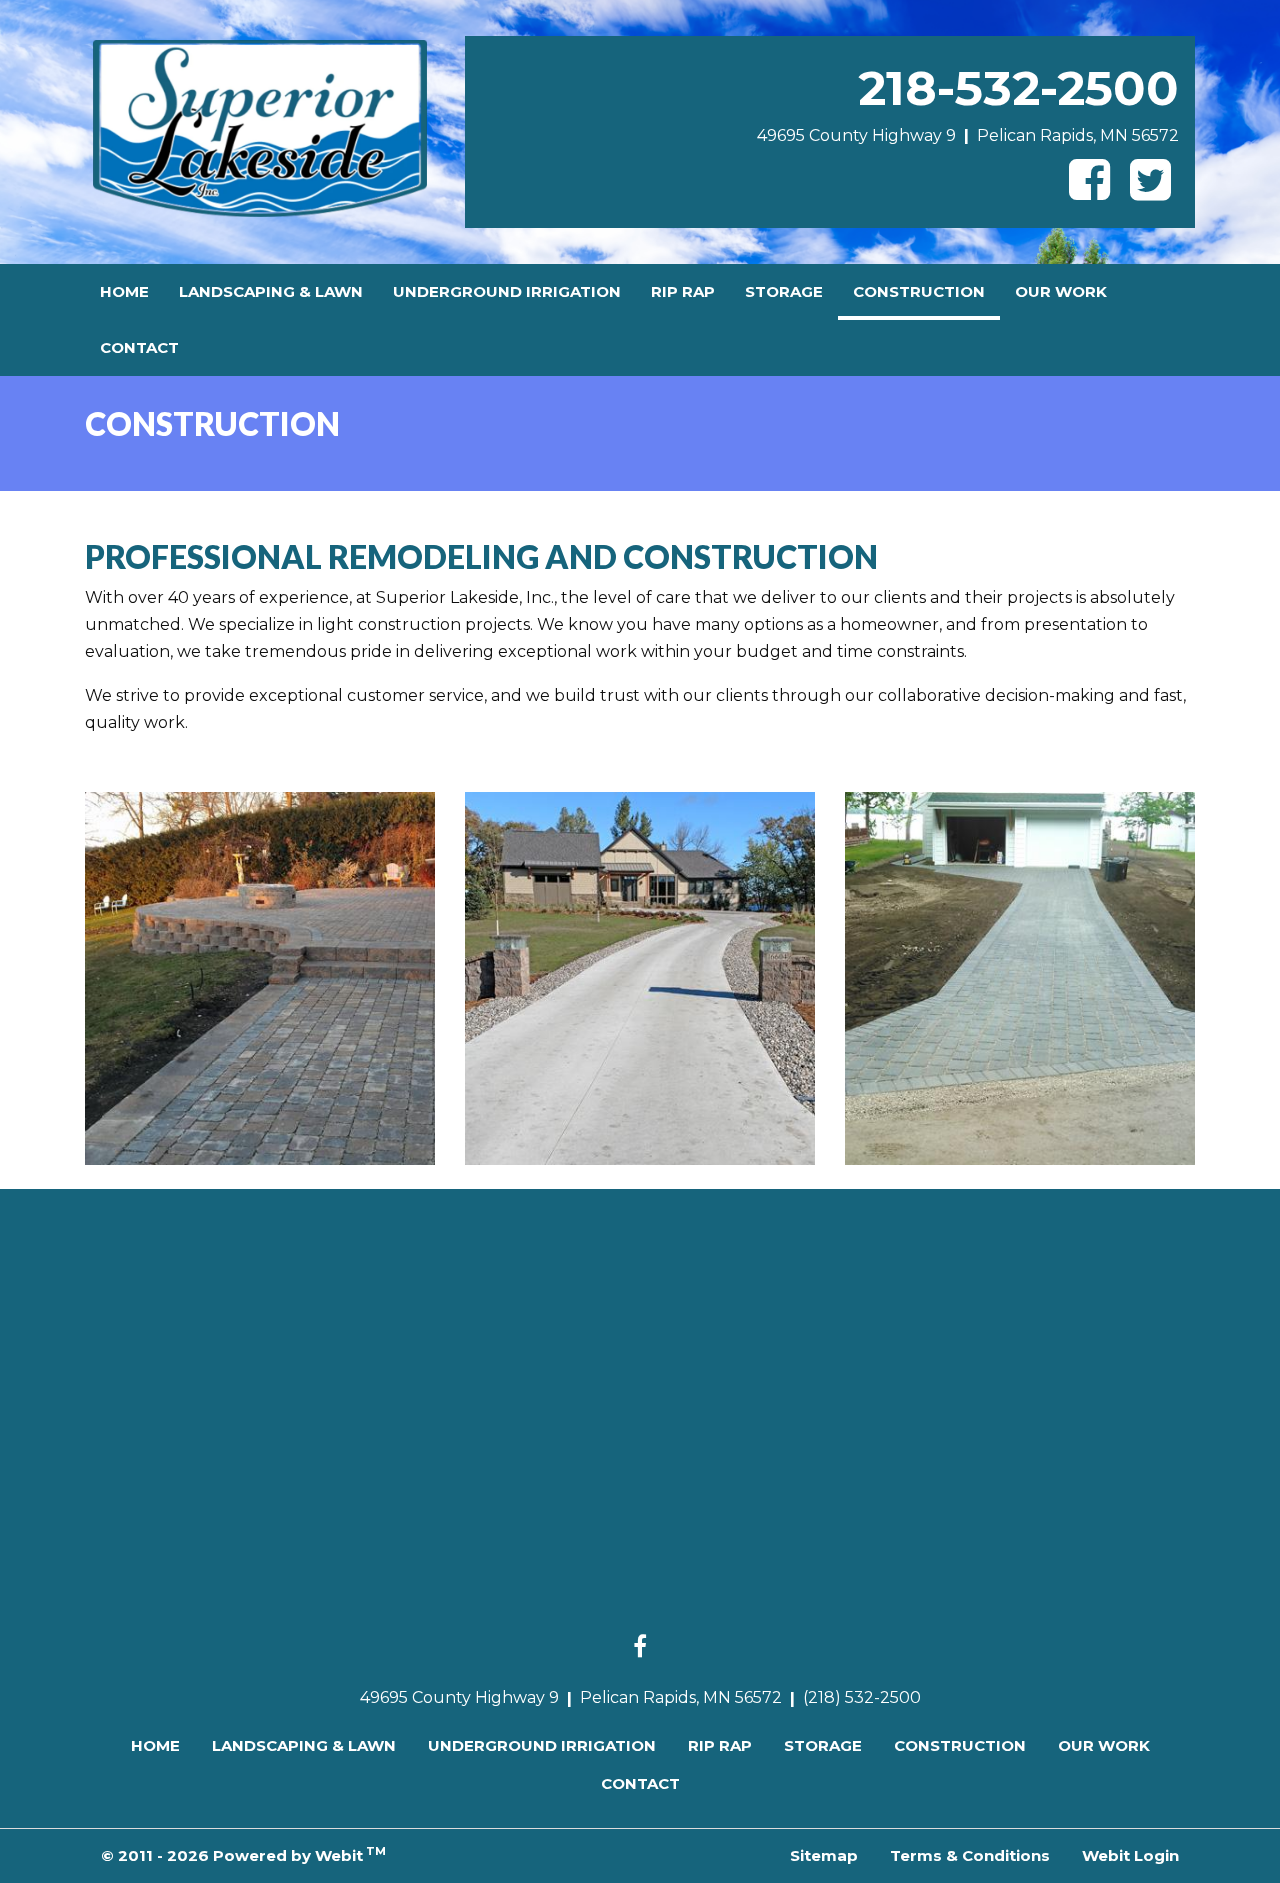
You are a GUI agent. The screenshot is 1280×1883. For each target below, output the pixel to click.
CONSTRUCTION (926, 291)
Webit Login (1130, 1855)
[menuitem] (124, 292)
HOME (124, 291)
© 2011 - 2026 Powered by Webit (243, 1854)
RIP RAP (683, 291)
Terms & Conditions (970, 1855)
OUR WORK (1061, 291)
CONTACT (139, 347)
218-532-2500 (1018, 88)
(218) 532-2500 (862, 1697)
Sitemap (824, 1855)
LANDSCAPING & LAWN (271, 291)
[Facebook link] (640, 1648)
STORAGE (784, 291)
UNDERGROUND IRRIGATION (507, 291)
